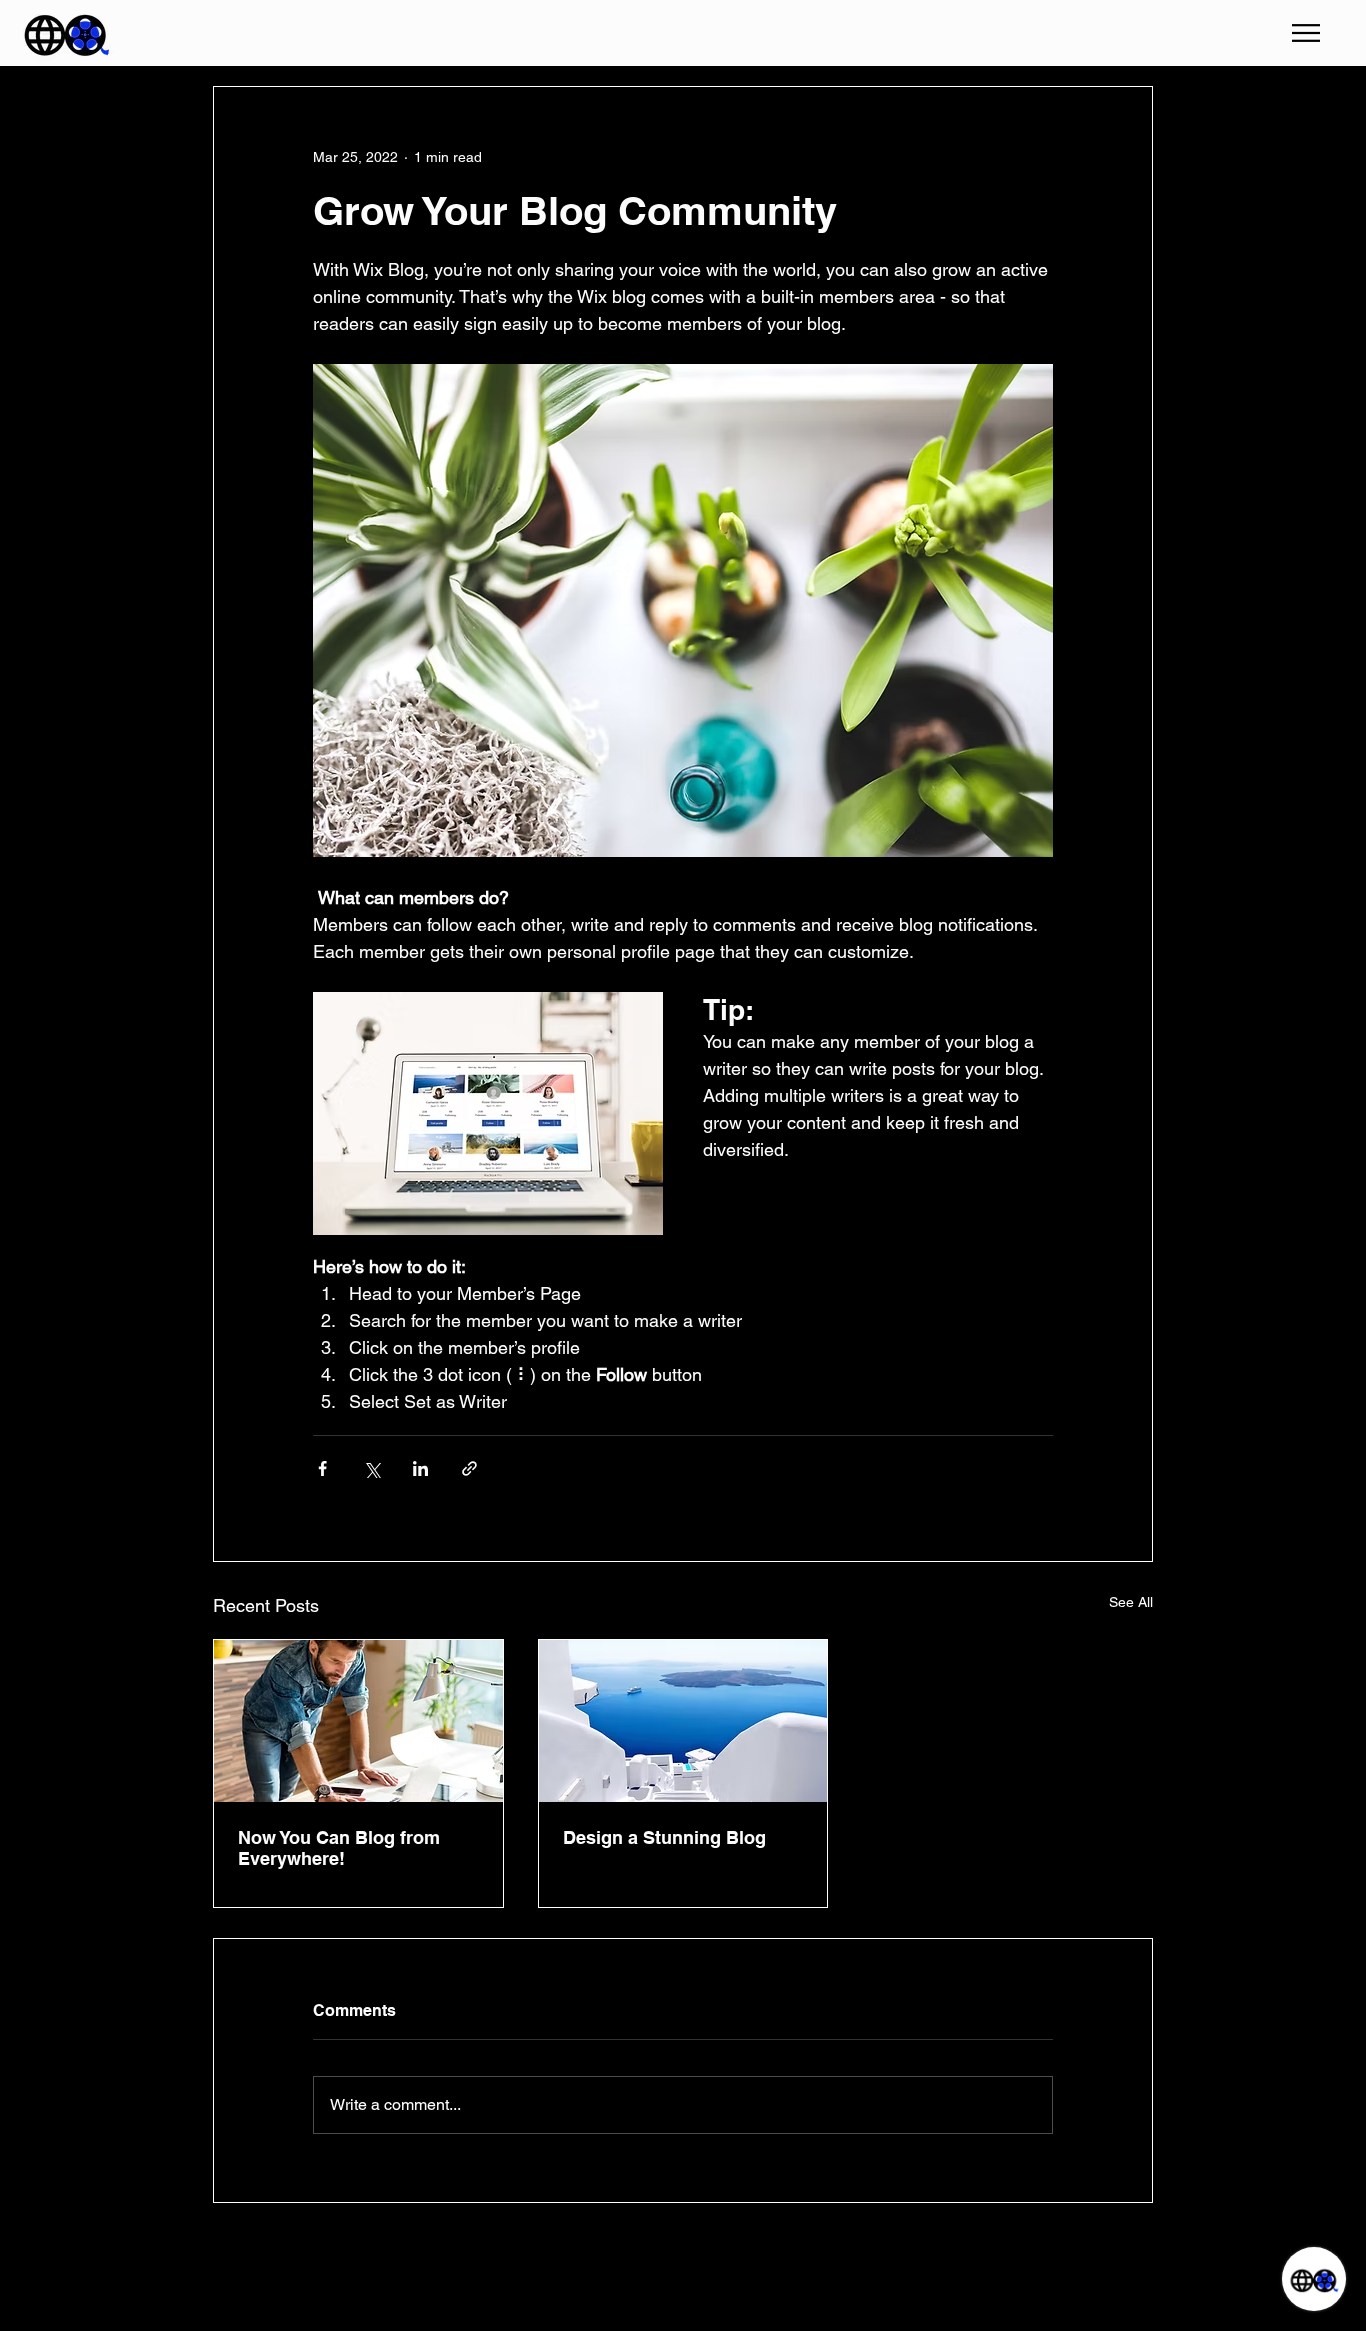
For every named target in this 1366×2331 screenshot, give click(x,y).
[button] (1306, 33)
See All (1131, 1602)
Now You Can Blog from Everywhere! (339, 1848)
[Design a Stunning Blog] (683, 1721)
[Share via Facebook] (322, 1468)
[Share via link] (469, 1468)
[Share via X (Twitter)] (371, 1468)
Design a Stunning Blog (664, 1837)
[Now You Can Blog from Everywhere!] (358, 1721)
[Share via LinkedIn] (420, 1468)
